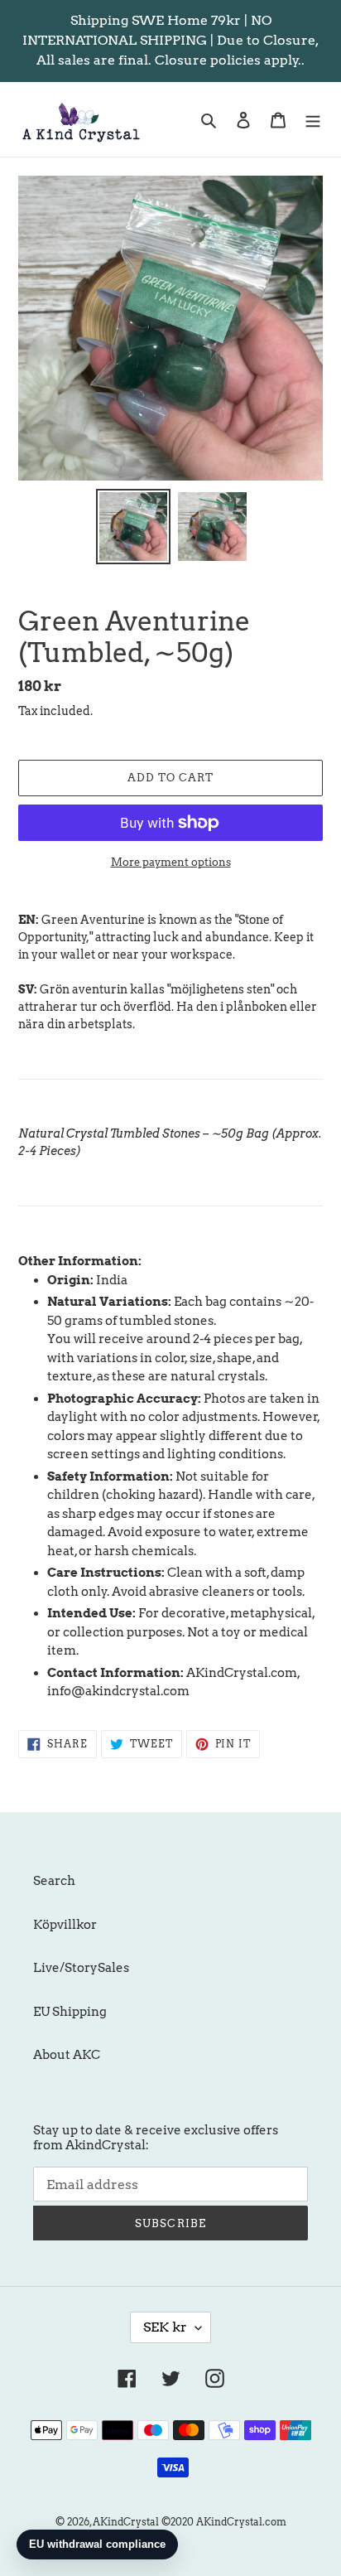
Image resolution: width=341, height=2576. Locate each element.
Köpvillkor (65, 1925)
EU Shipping (70, 2012)
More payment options (171, 862)
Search (54, 1881)
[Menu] (313, 120)
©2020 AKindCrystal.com (224, 2522)
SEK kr (165, 2327)
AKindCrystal (126, 2522)
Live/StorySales (81, 1968)
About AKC (67, 2055)
